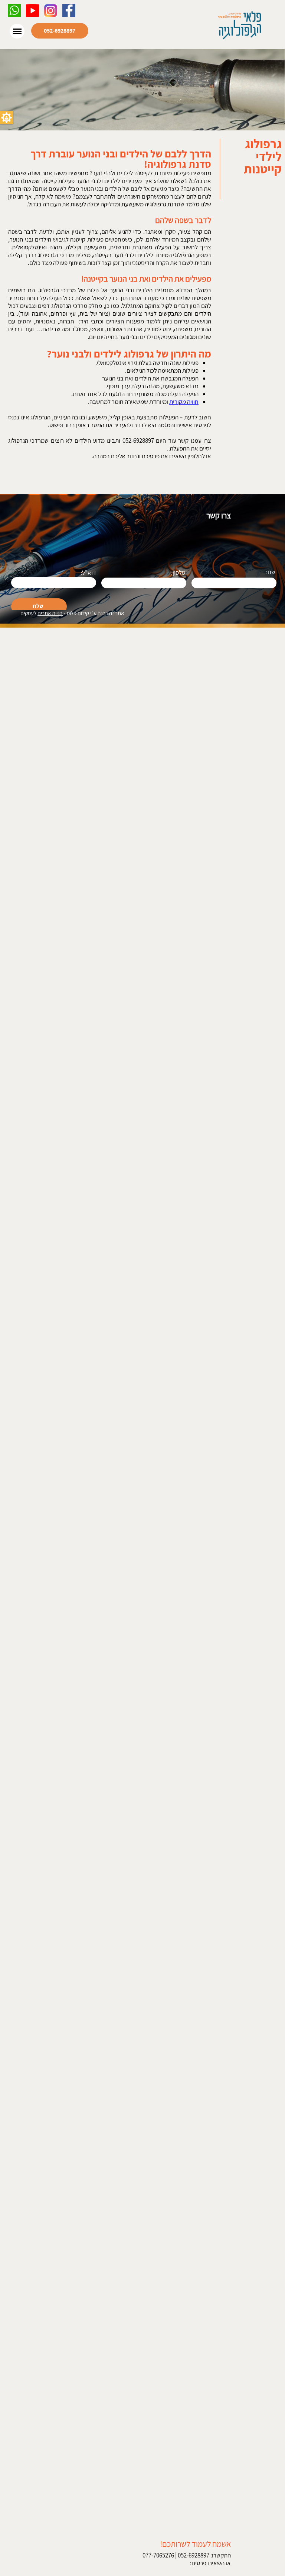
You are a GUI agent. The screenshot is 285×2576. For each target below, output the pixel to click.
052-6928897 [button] (60, 31)
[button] (6, 118)
